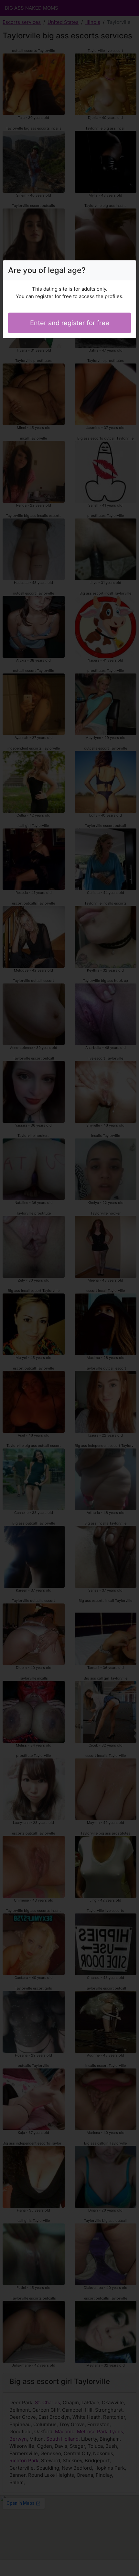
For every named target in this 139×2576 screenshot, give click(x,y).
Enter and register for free (70, 323)
